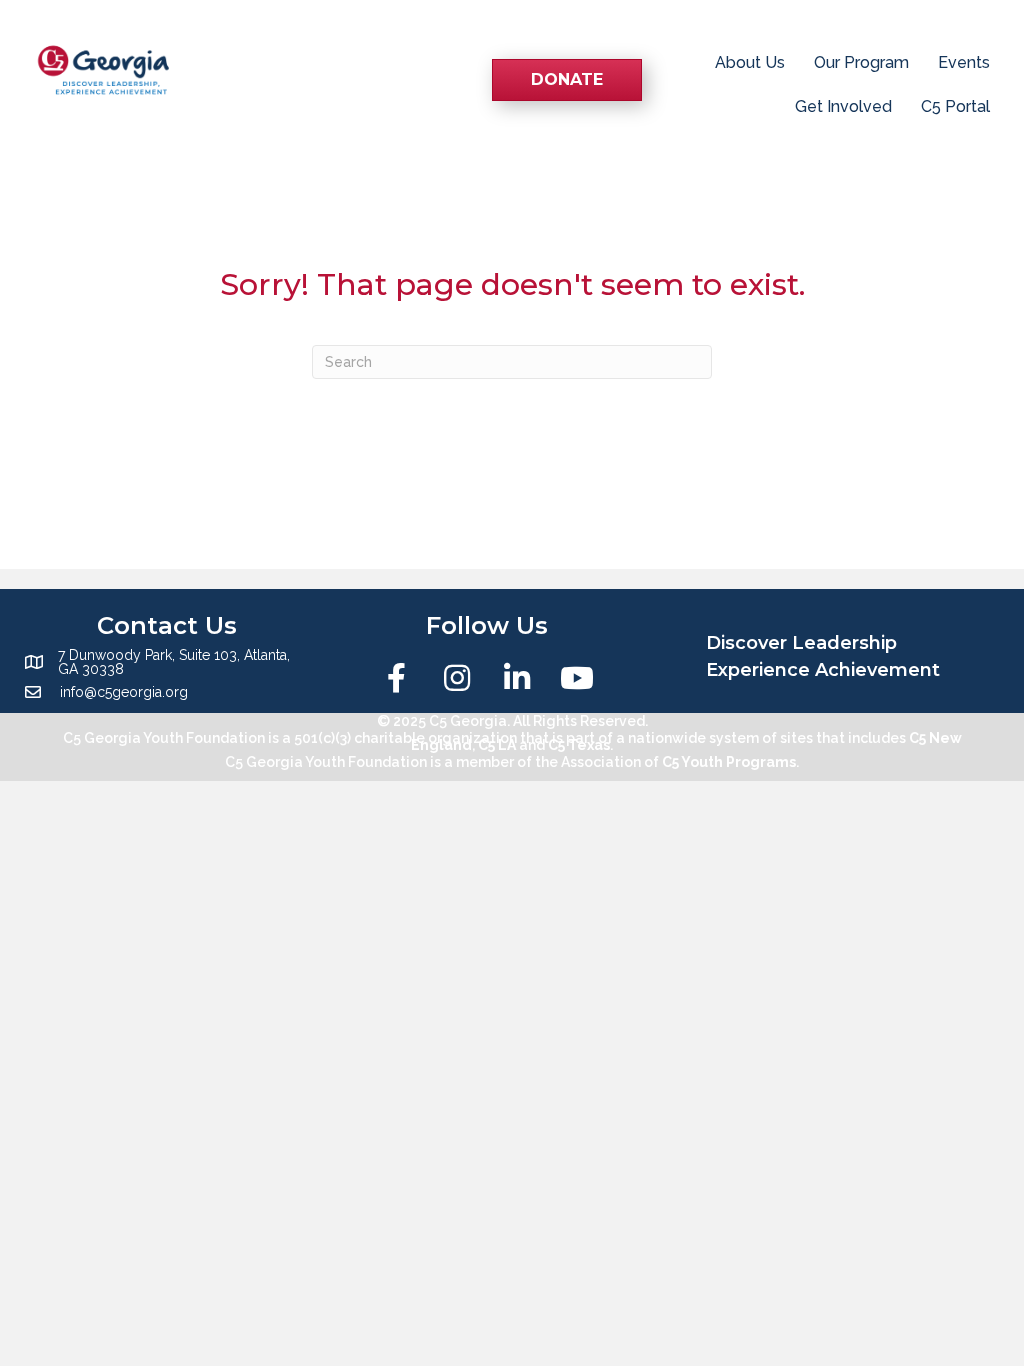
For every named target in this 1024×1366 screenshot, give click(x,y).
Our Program (861, 62)
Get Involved (843, 106)
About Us (750, 62)
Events (964, 62)
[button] (397, 678)
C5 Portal (955, 106)
